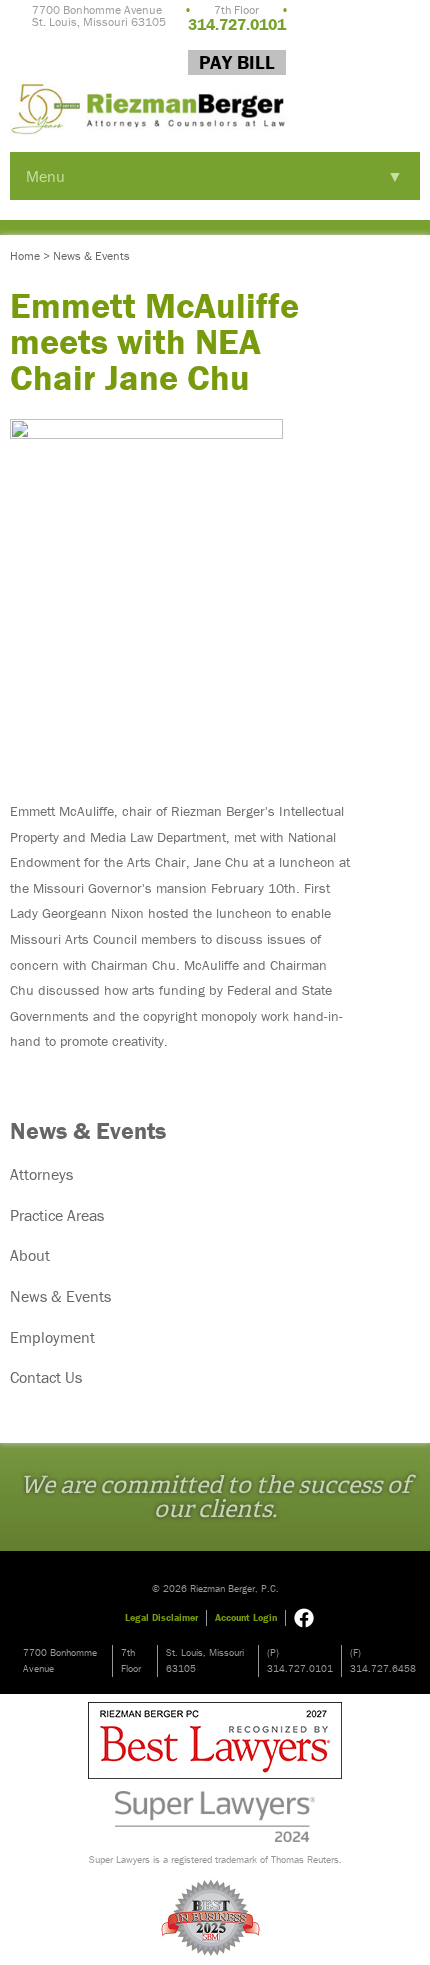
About (30, 1255)
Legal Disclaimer (161, 1617)
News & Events (91, 255)
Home (25, 255)
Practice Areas (57, 1215)
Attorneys (41, 1174)
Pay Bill (237, 62)
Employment (52, 1337)
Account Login (246, 1617)
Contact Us (46, 1377)
